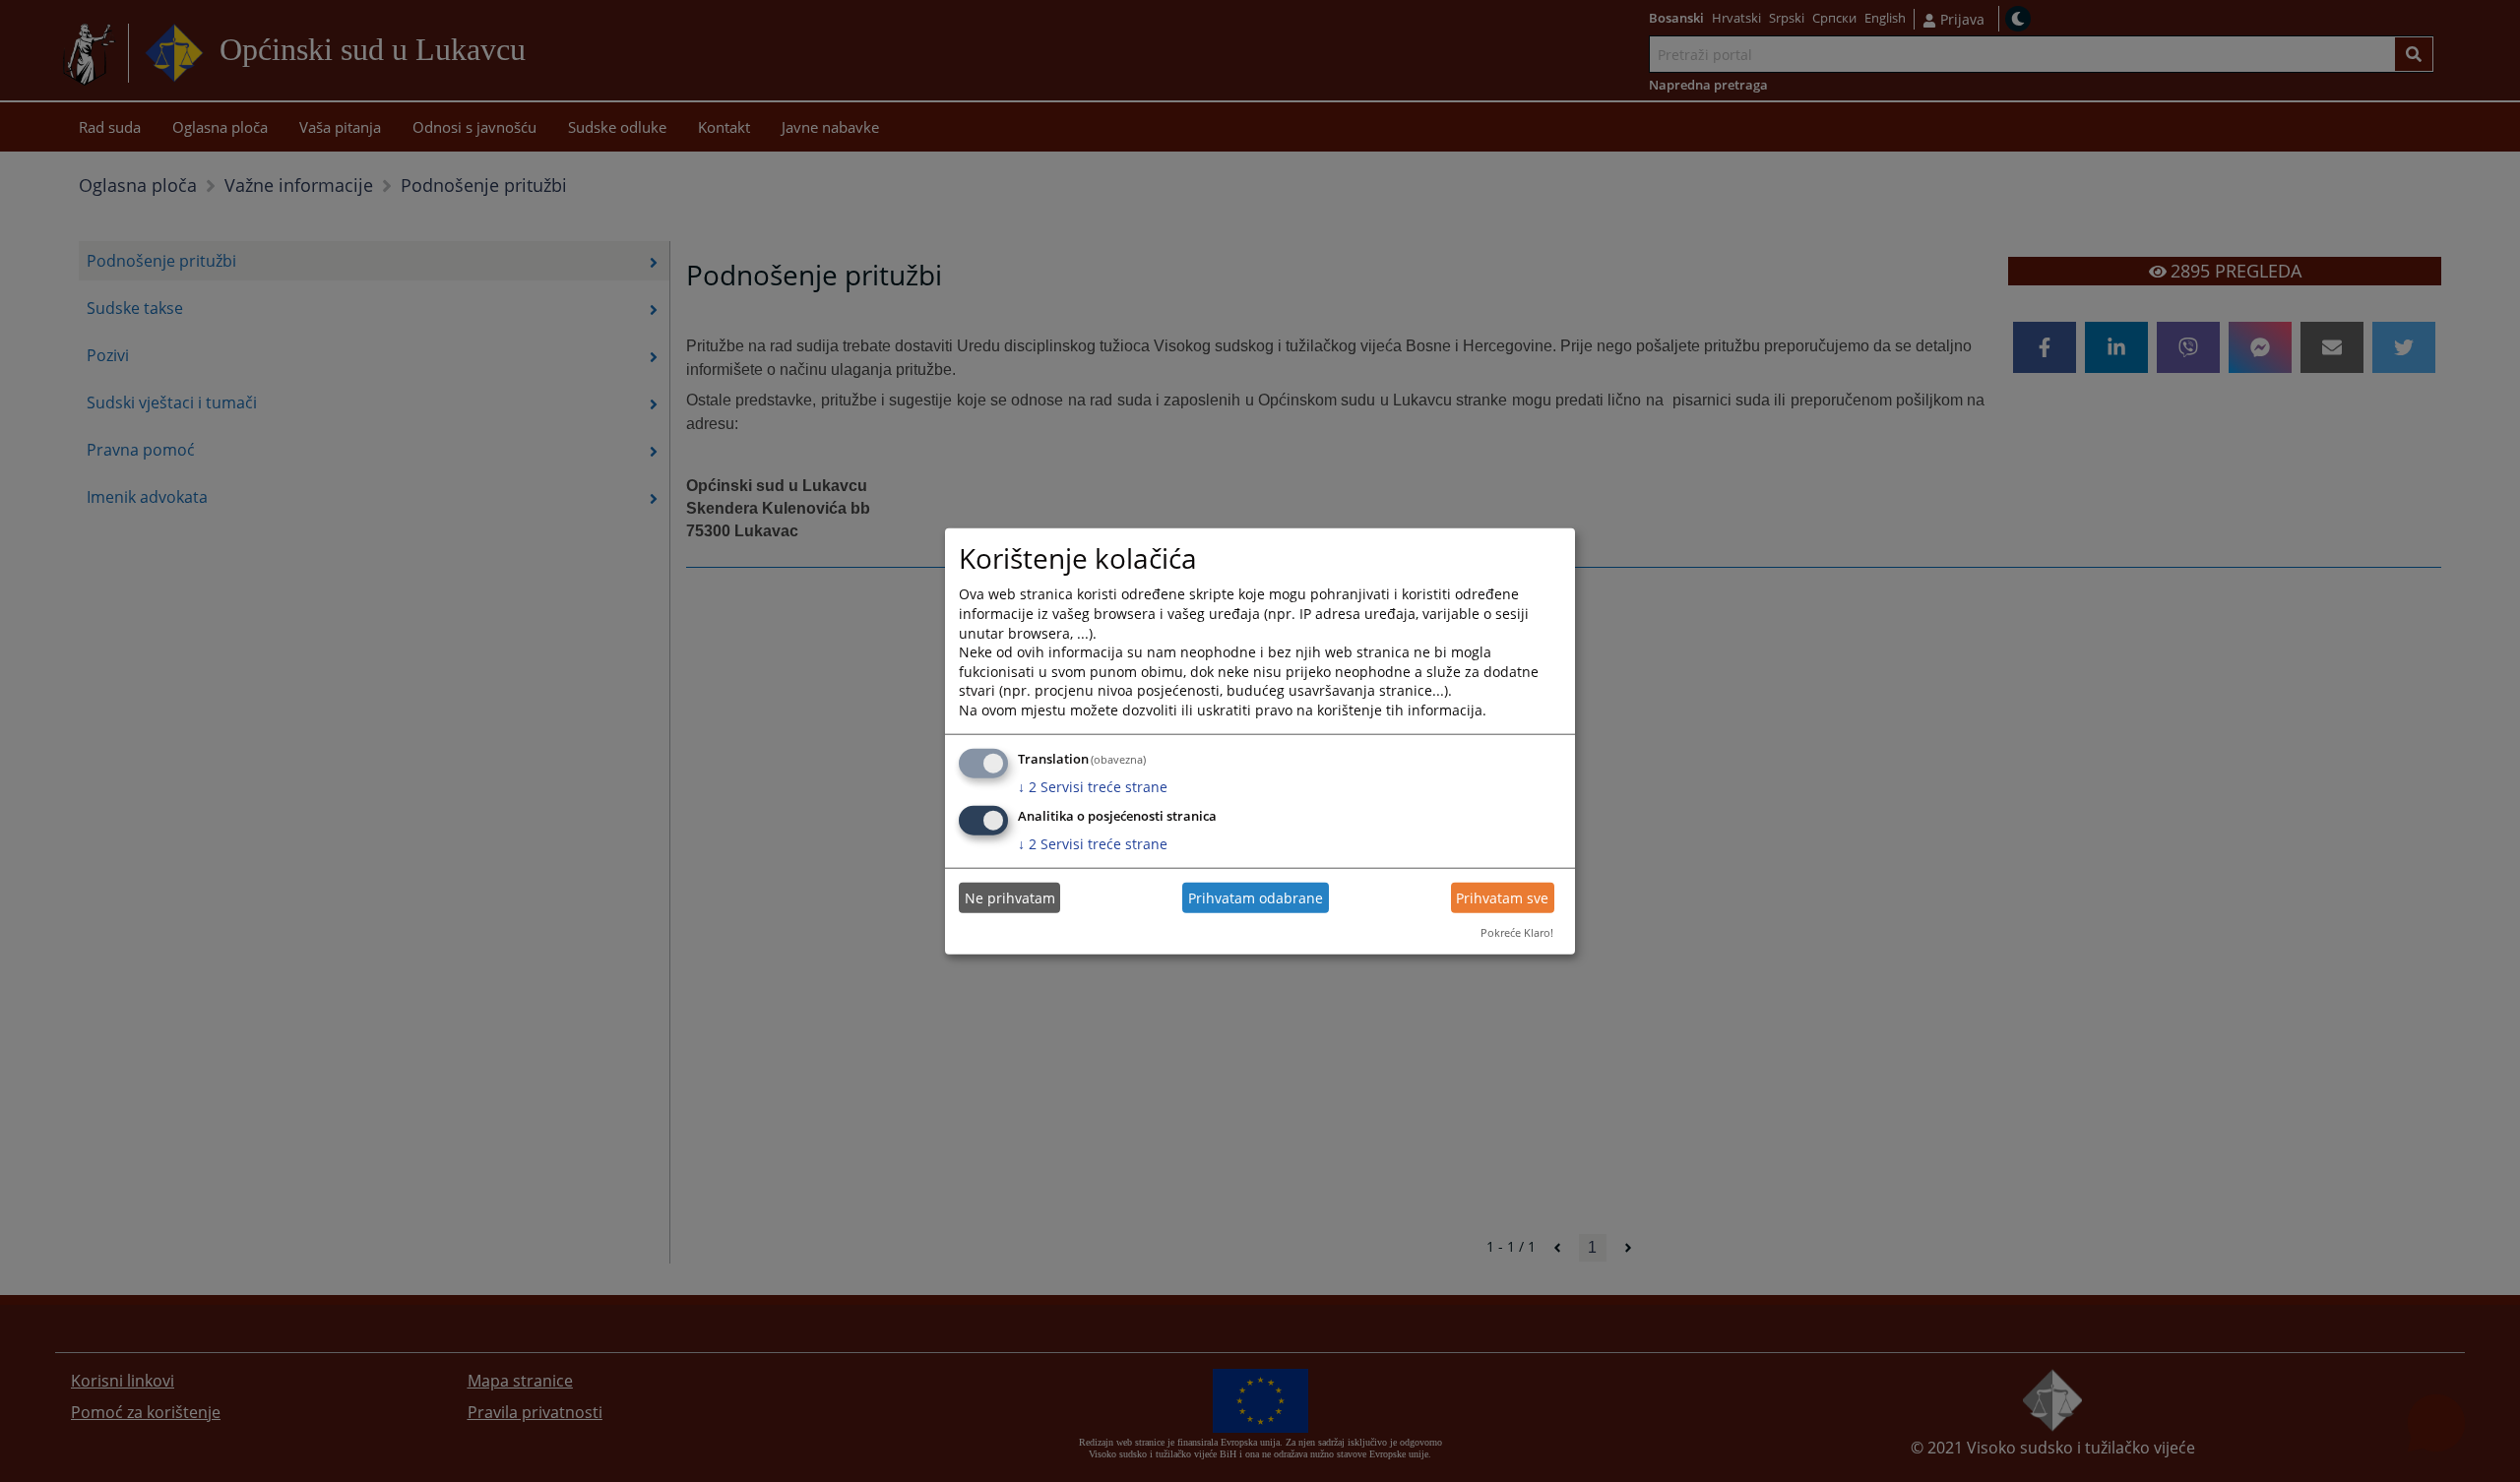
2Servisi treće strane (1093, 786)
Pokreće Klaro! (1517, 932)
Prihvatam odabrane (1256, 898)
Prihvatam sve (1502, 898)
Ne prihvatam (1010, 898)
